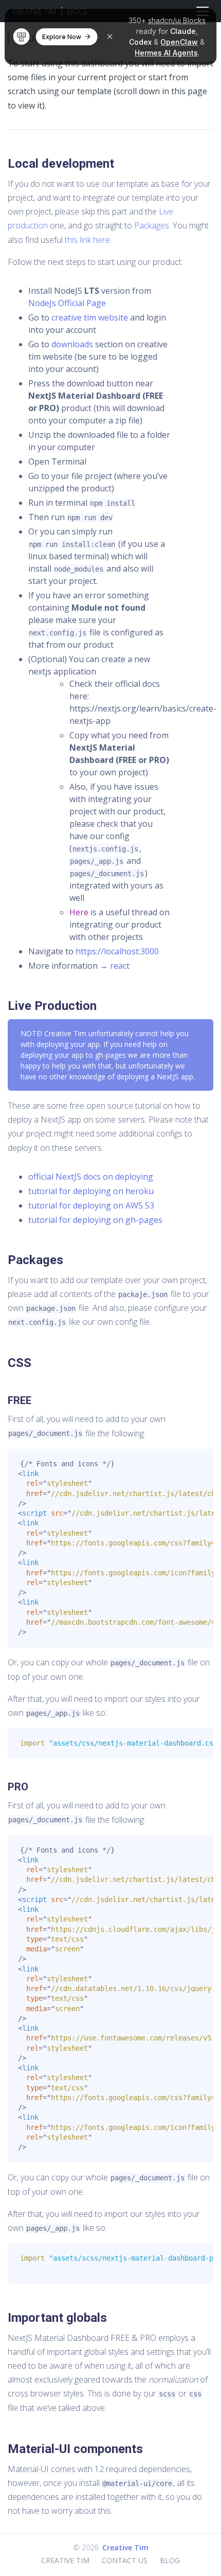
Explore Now (62, 37)
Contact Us (125, 2560)
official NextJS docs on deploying (91, 1177)
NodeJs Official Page (67, 303)
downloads (72, 344)
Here (79, 912)
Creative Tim (125, 2547)
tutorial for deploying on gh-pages (95, 1220)
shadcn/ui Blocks (177, 20)
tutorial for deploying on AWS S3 (91, 1205)
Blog (170, 2560)
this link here (87, 240)
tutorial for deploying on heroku (91, 1191)
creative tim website (90, 317)
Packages (152, 225)
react (120, 966)
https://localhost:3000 (117, 951)
